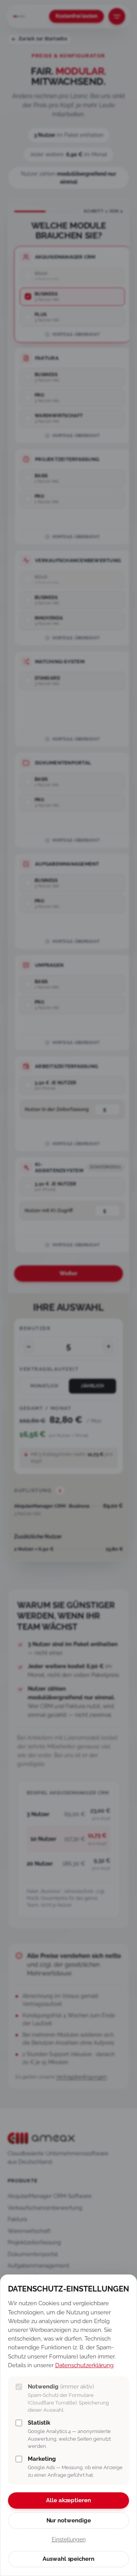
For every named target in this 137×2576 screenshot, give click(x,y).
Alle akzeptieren (68, 2500)
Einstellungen (69, 2539)
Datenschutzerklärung (84, 2365)
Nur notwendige (69, 2520)
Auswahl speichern (68, 2559)
